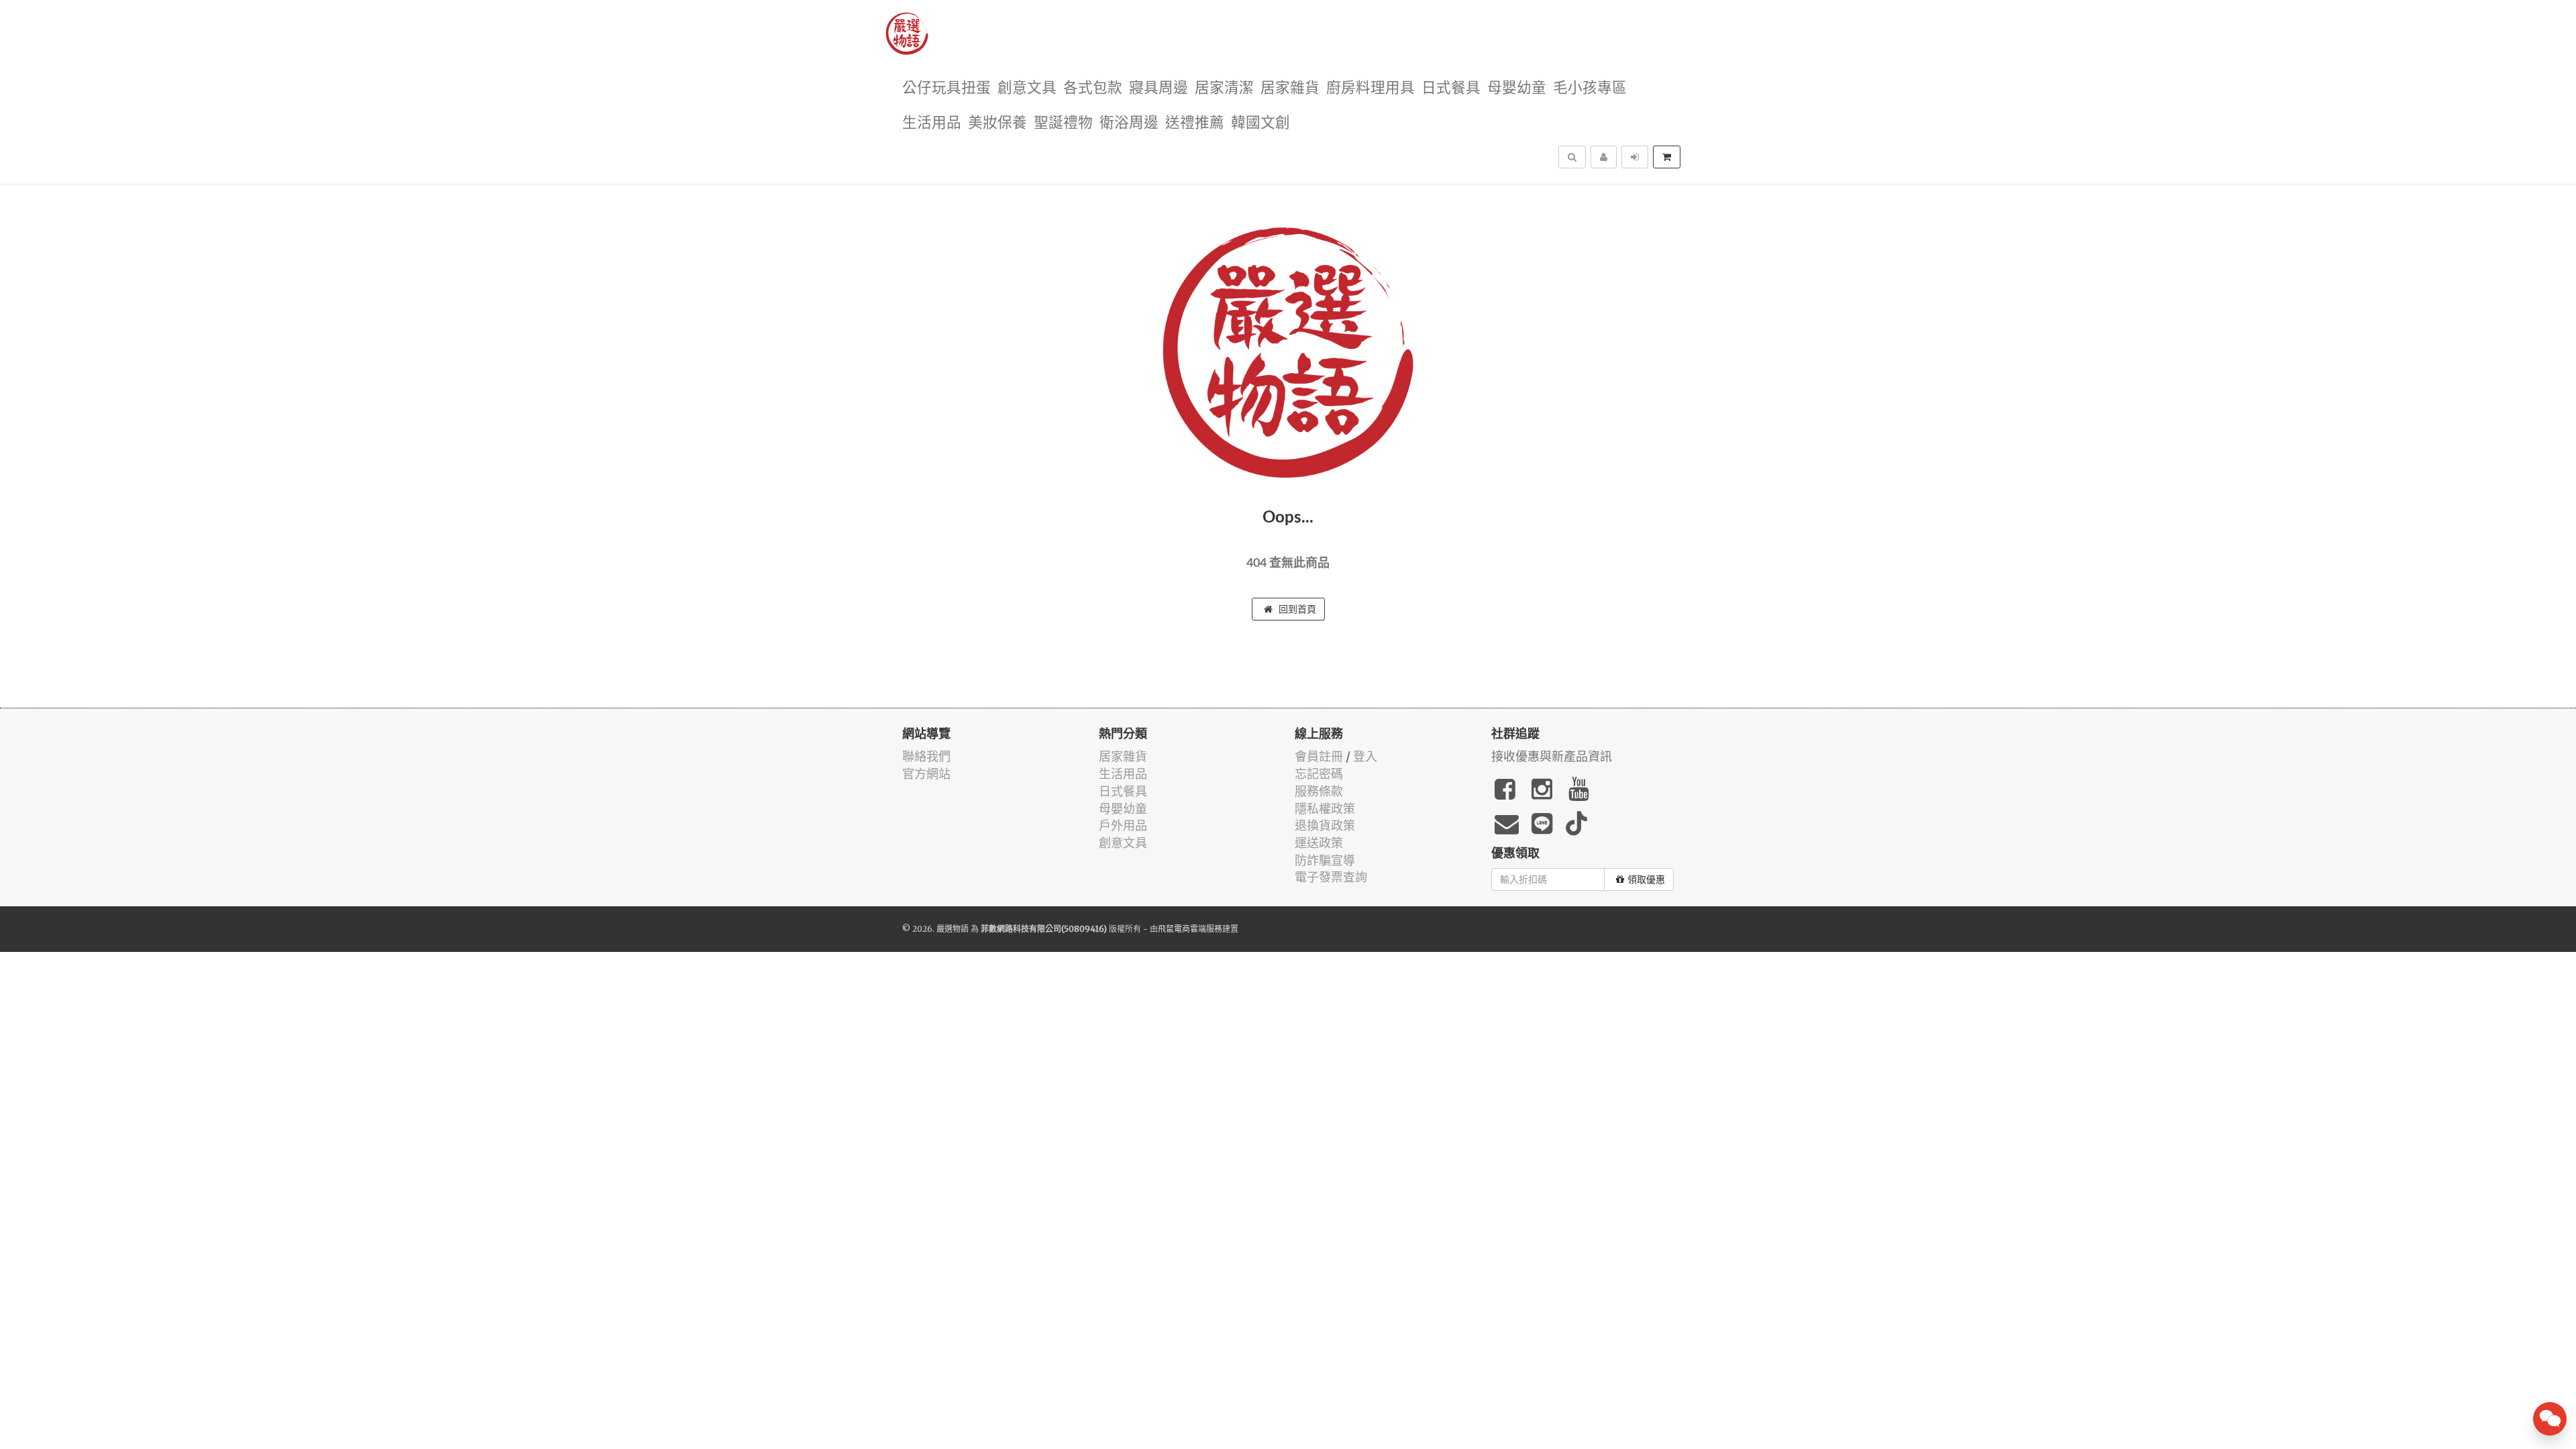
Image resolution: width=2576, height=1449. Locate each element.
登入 (1365, 756)
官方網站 (926, 774)
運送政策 (1319, 843)
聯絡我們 (926, 756)
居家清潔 (1224, 88)
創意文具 (1027, 88)
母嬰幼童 (1517, 88)
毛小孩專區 (1590, 88)
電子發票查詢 (1331, 877)
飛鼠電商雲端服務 (1190, 929)
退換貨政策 (1325, 825)
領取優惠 (1646, 879)
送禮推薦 (1195, 123)
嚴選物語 (953, 929)
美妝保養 (998, 123)
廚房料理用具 (1371, 88)
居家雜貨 (1290, 88)
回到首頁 (1296, 609)
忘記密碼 (1319, 774)
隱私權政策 (1325, 809)
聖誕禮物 (1063, 123)
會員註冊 (1319, 756)
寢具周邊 (1159, 88)
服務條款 (1319, 791)
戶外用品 (1123, 825)
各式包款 (1093, 88)
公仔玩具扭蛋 (947, 88)
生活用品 (932, 123)
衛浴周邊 (1129, 123)
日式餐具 (1451, 88)
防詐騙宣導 (1325, 860)
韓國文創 (1260, 123)
